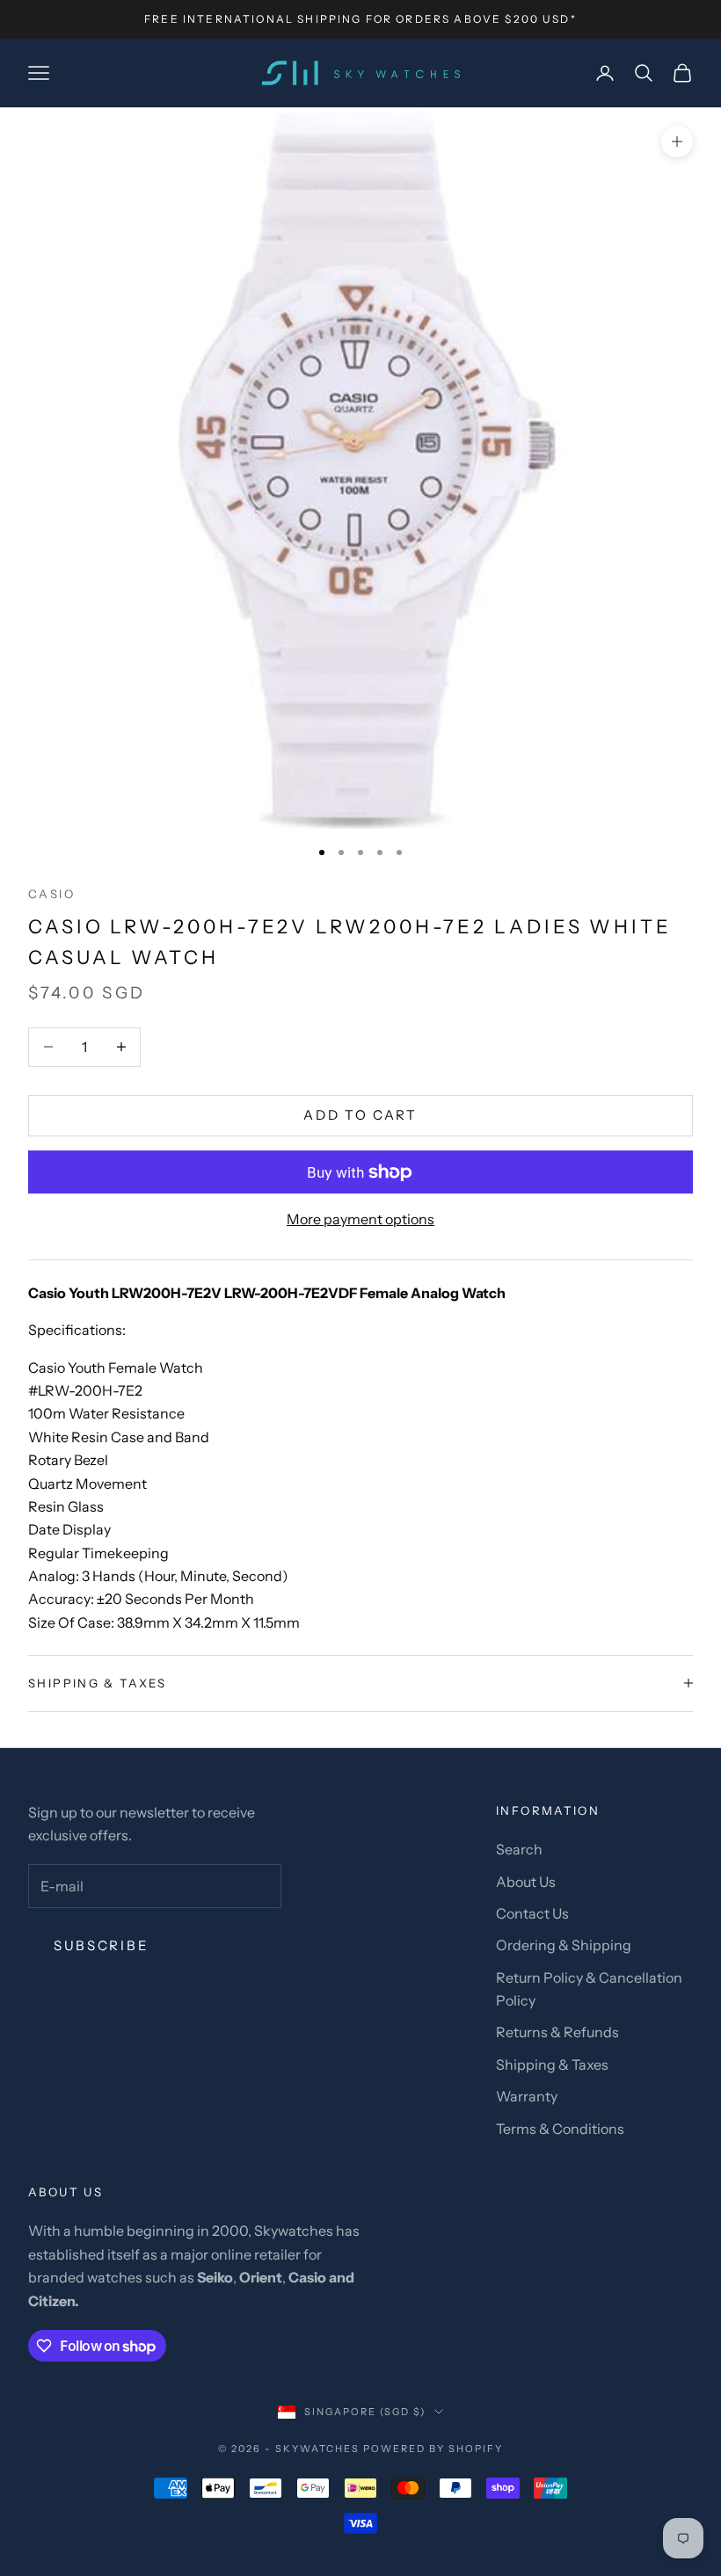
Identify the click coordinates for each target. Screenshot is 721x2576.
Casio (51, 894)
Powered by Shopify (433, 2449)
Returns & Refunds (557, 2032)
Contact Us (532, 1913)
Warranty (527, 2096)
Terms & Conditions (560, 2129)
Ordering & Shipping (564, 1945)
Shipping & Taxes (552, 2064)
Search (519, 1849)
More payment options (360, 1219)
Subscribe (101, 1945)
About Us (526, 1882)
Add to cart (360, 1115)
